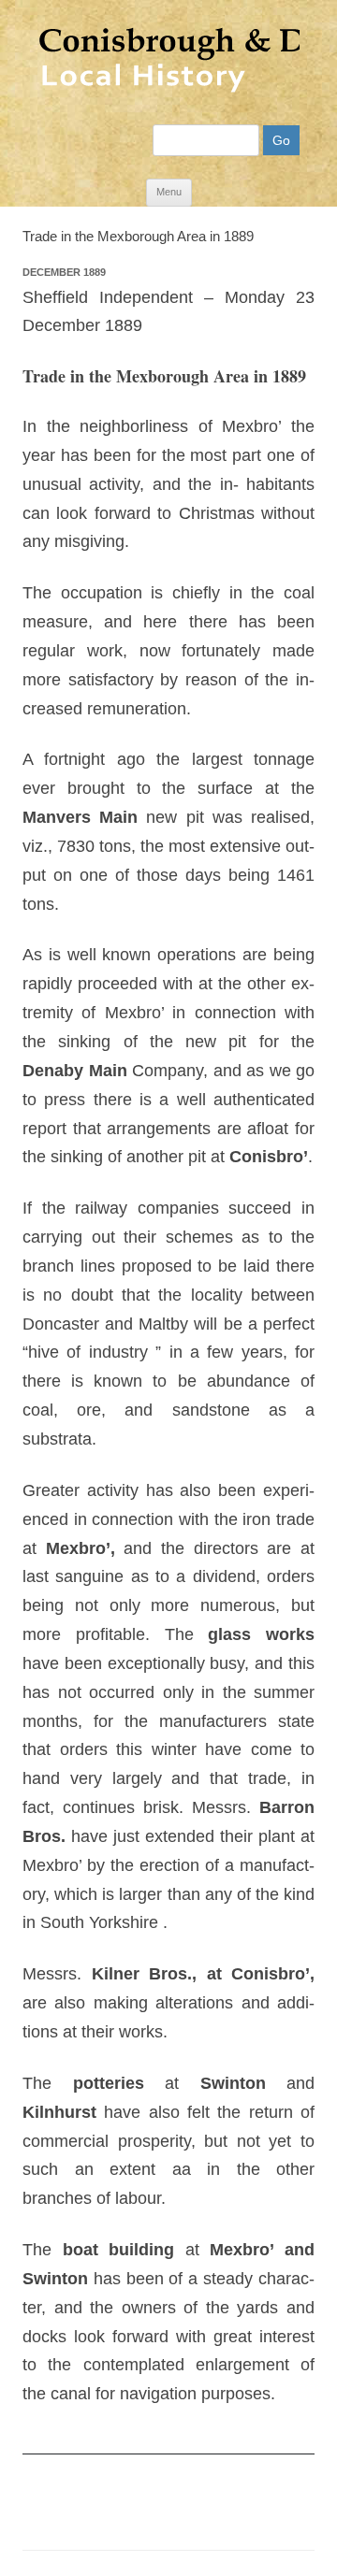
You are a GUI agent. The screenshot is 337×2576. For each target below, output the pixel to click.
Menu (169, 192)
